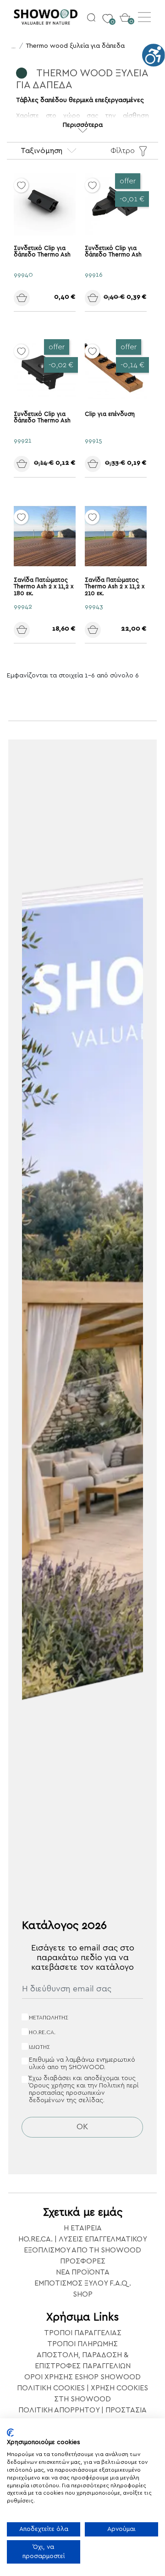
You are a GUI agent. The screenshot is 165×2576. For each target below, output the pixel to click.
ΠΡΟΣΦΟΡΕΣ (83, 2261)
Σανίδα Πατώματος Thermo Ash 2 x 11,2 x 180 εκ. (44, 587)
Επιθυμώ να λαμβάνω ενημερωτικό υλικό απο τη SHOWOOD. (82, 2064)
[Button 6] (34, 297)
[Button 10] (34, 629)
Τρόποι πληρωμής (82, 2344)
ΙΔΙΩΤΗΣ (39, 2047)
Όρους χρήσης (52, 2086)
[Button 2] (91, 17)
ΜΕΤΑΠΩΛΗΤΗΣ (49, 2018)
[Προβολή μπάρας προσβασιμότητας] (154, 55)
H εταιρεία (83, 2228)
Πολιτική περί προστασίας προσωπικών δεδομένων (84, 2093)
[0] (107, 14)
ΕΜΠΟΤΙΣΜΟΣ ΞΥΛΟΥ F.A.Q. (83, 2283)
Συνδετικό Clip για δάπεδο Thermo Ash (42, 252)
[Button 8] (34, 463)
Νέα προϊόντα (83, 2272)
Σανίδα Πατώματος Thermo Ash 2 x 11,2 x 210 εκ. (115, 587)
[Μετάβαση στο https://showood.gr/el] (48, 17)
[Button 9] (105, 463)
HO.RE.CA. (42, 2032)
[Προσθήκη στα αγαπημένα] (21, 185)
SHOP (83, 2294)
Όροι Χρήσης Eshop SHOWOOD (82, 2377)
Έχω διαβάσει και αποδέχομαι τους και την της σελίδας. (84, 2089)
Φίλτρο (123, 151)
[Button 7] (105, 297)
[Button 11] (105, 629)
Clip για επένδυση (110, 414)
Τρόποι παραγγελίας (83, 2333)
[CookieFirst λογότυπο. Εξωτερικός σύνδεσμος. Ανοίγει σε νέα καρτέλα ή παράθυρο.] (10, 2433)
